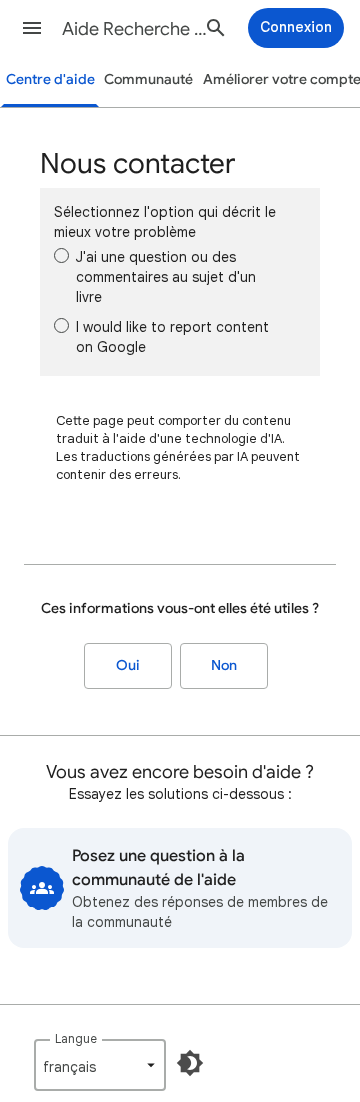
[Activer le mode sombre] (190, 1063)
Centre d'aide (50, 79)
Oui (128, 665)
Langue (76, 1038)
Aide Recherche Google (136, 29)
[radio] (61, 255)
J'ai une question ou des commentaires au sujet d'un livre (166, 277)
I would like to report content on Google (172, 337)
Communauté (148, 79)
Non (224, 665)
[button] (32, 28)
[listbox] (100, 1065)
